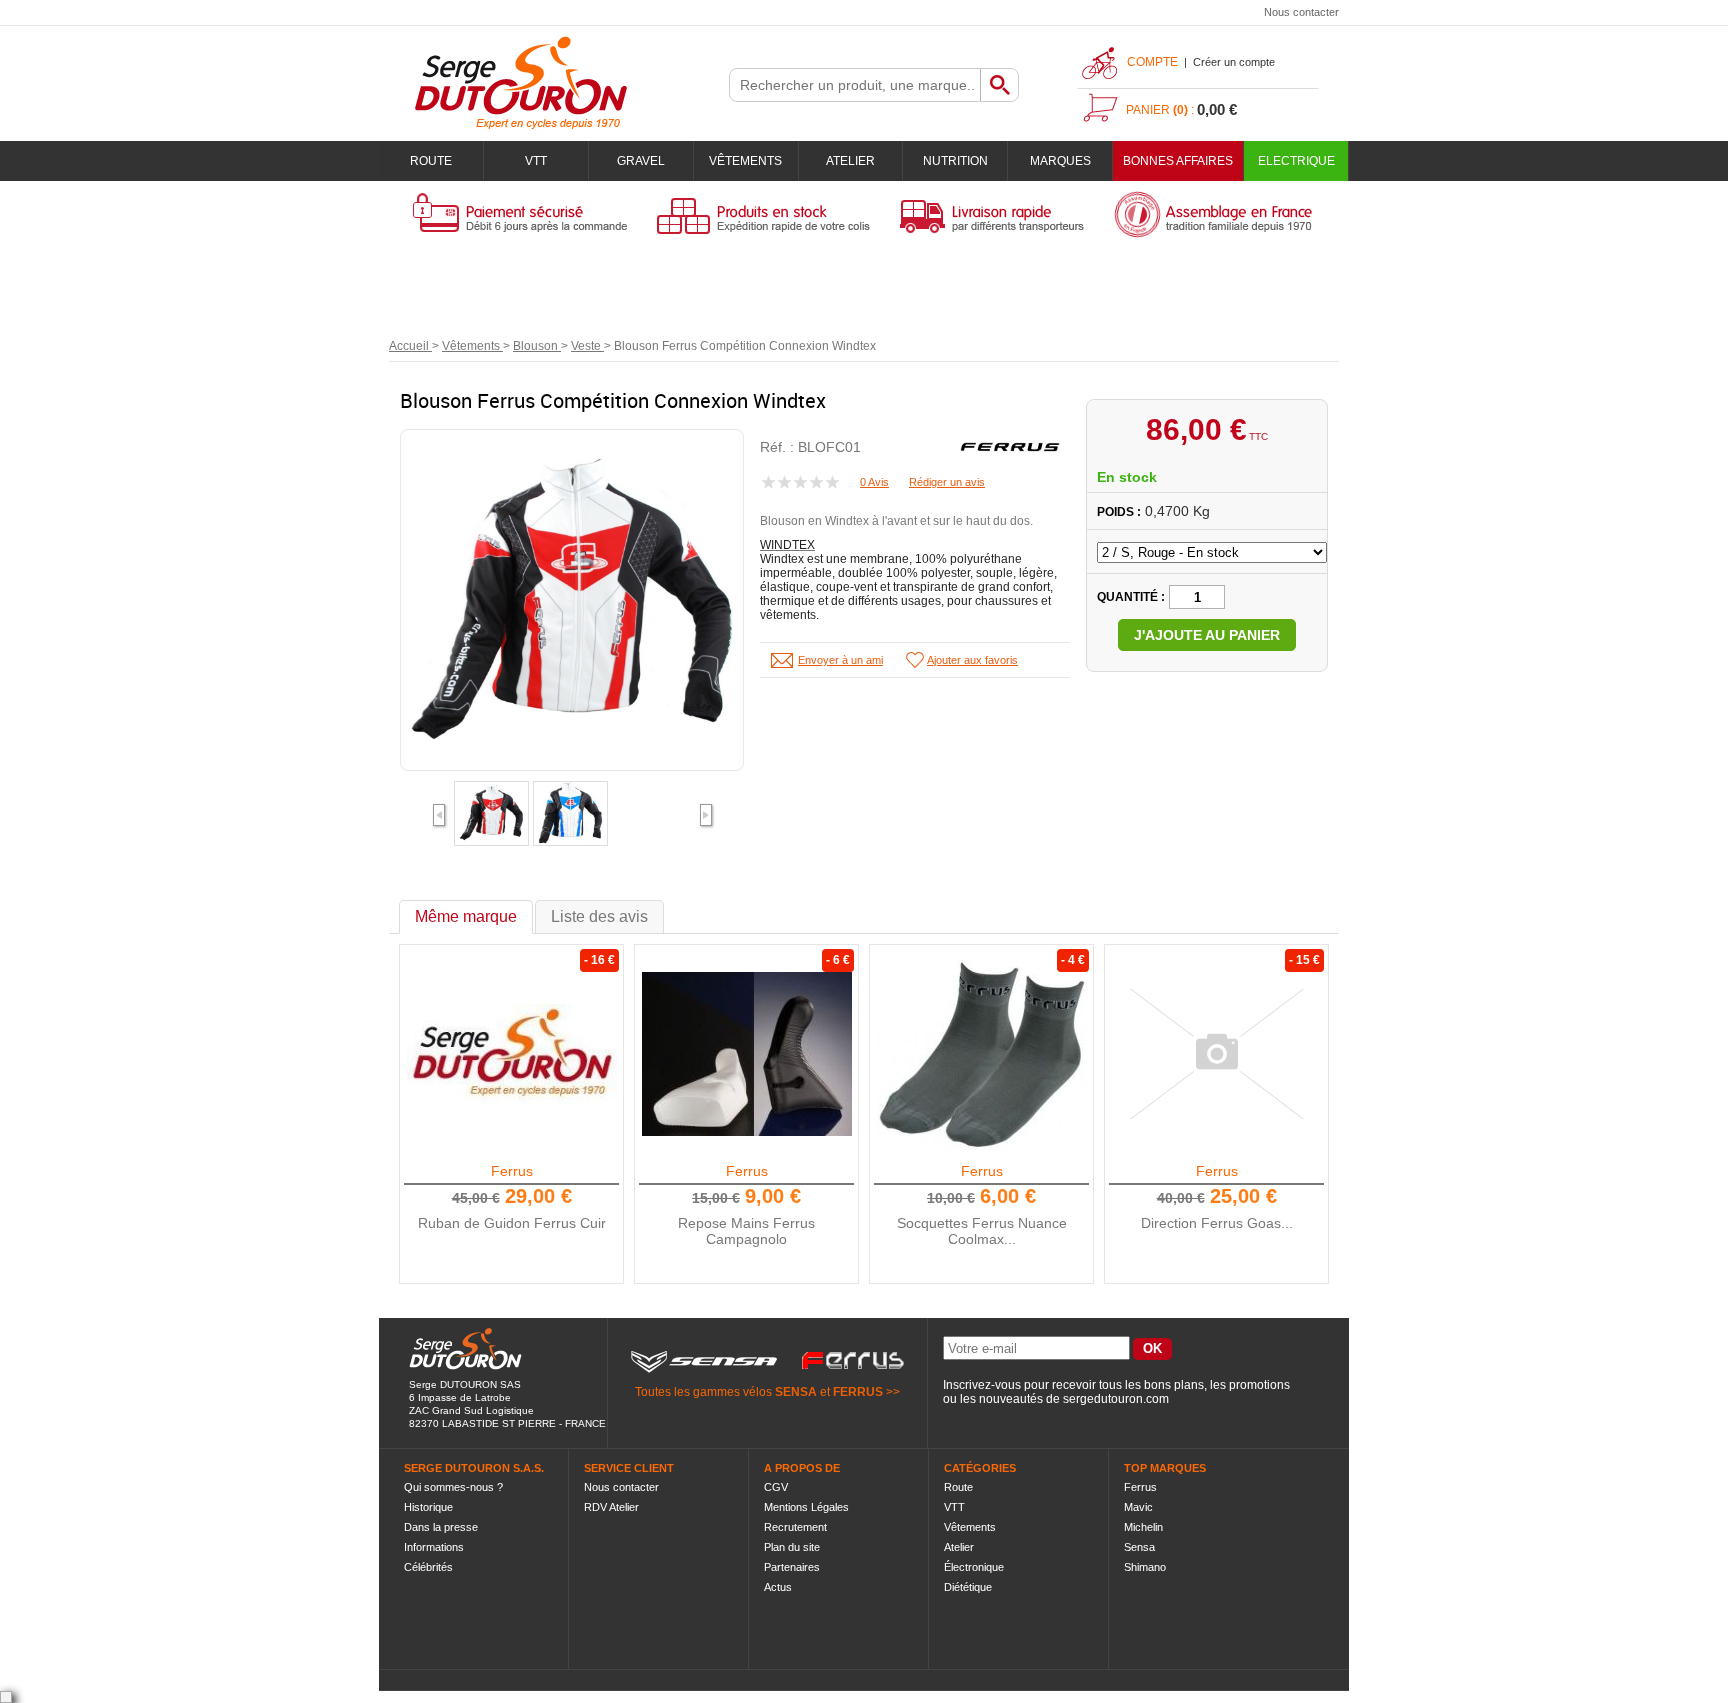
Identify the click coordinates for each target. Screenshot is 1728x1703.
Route (431, 161)
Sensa (1139, 1547)
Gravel (641, 161)
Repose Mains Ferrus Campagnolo (746, 1231)
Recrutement (795, 1527)
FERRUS (858, 1392)
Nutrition (955, 161)
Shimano (1145, 1567)
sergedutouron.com (1116, 1399)
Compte (1152, 62)
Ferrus (512, 1171)
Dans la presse (441, 1527)
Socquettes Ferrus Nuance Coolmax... (982, 1231)
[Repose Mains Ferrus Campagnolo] (747, 1054)
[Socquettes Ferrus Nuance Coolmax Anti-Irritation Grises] (982, 1054)
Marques (1060, 161)
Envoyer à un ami (840, 660)
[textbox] (855, 85)
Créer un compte (1234, 62)
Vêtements (745, 161)
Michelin (1143, 1527)
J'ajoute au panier (1207, 635)
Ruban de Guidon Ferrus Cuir (512, 1223)
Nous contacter (1301, 12)
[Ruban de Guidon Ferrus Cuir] (512, 1054)
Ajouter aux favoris (972, 660)
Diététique (968, 1587)
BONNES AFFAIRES (1178, 161)
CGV (776, 1487)
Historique (428, 1507)
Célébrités (428, 1567)
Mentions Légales (806, 1507)
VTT (536, 161)
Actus (778, 1587)
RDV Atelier (611, 1507)
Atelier (850, 161)
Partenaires (792, 1567)
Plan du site (792, 1547)
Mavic (1138, 1507)
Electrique (1296, 161)
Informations (434, 1547)
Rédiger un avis (947, 482)
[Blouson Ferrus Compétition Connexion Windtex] (491, 837)
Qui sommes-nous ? (453, 1487)
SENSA (796, 1392)
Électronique (974, 1567)
